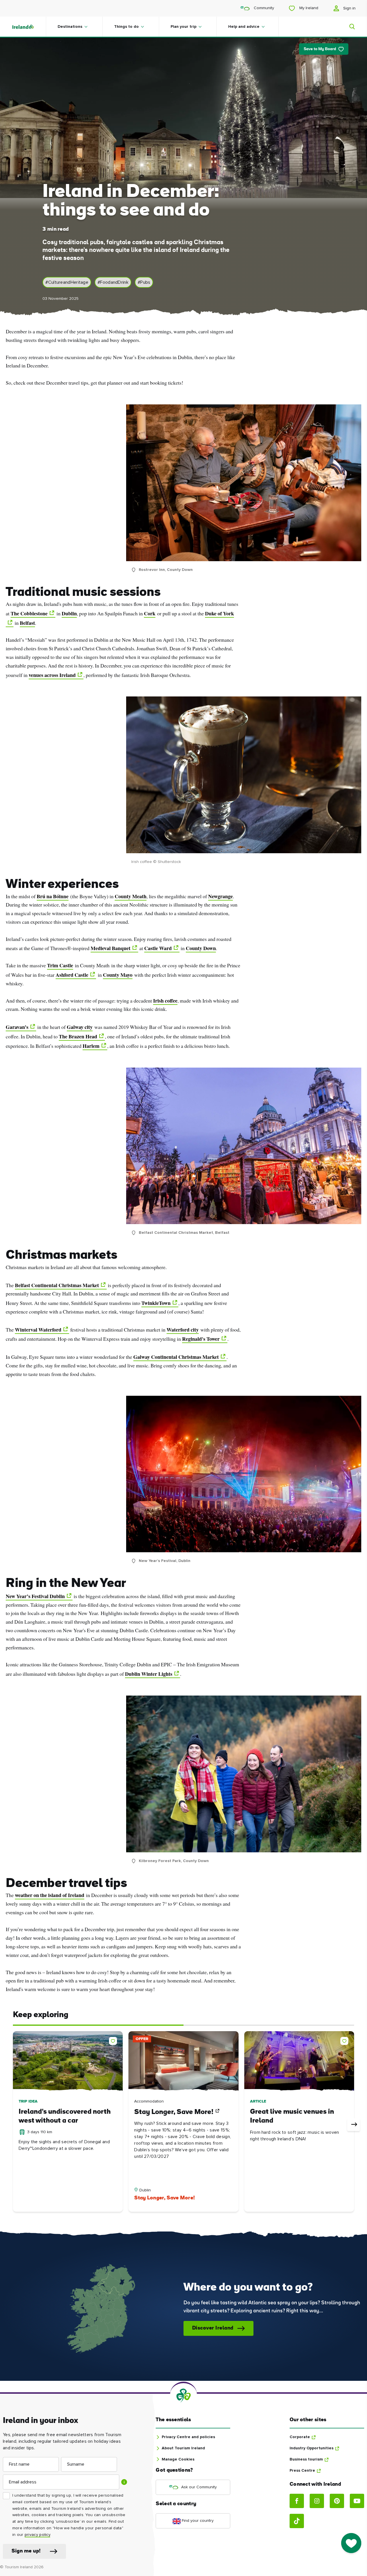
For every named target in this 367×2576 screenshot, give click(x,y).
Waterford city (183, 1330)
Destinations (70, 27)
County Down (201, 948)
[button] (114, 2040)
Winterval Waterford (38, 1330)
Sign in (349, 8)
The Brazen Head (78, 1036)
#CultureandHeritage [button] (67, 282)
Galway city (80, 1027)
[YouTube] (357, 2501)
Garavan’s (17, 1027)
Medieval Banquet (111, 948)
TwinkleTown (156, 1303)
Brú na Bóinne (53, 896)
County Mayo (118, 975)
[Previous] (13, 2125)
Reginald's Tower (201, 1339)
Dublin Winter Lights (149, 1674)
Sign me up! (26, 2551)
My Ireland (308, 8)
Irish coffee (165, 1001)
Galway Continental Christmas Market (176, 1357)
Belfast (27, 623)
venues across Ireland (52, 675)
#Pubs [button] (144, 282)
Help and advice (244, 27)
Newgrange (220, 896)
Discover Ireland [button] (213, 2328)
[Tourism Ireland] (29, 27)
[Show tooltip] (124, 2482)
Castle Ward (158, 948)
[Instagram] (317, 2501)
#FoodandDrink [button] (113, 282)
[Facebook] (297, 2501)
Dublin (69, 613)
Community (263, 8)
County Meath (131, 896)
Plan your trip (183, 27)
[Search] (349, 27)
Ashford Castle (72, 975)
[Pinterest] (337, 2501)
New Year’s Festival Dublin (35, 1596)
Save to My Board (320, 49)
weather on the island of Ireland (50, 1895)
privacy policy (37, 2535)
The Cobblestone (29, 613)
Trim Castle (60, 965)
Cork (150, 613)
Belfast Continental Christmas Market (57, 1285)
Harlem (91, 1046)
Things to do (126, 27)
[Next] (354, 2125)
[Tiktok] (297, 2521)
